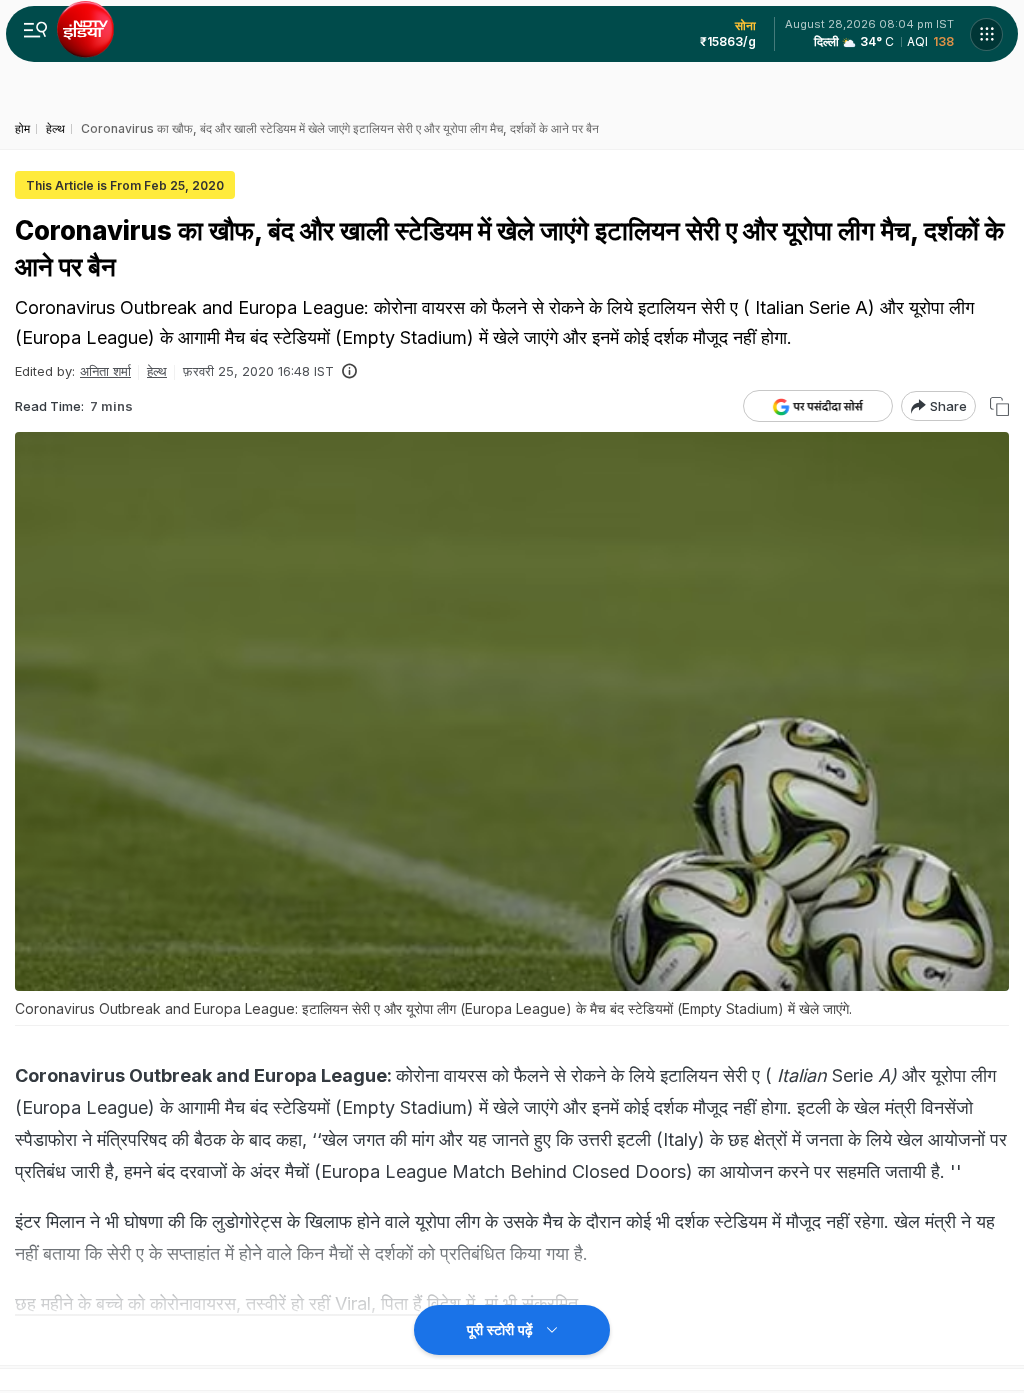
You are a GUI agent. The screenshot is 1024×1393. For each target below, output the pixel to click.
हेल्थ (157, 371)
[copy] (999, 406)
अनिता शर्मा (105, 371)
